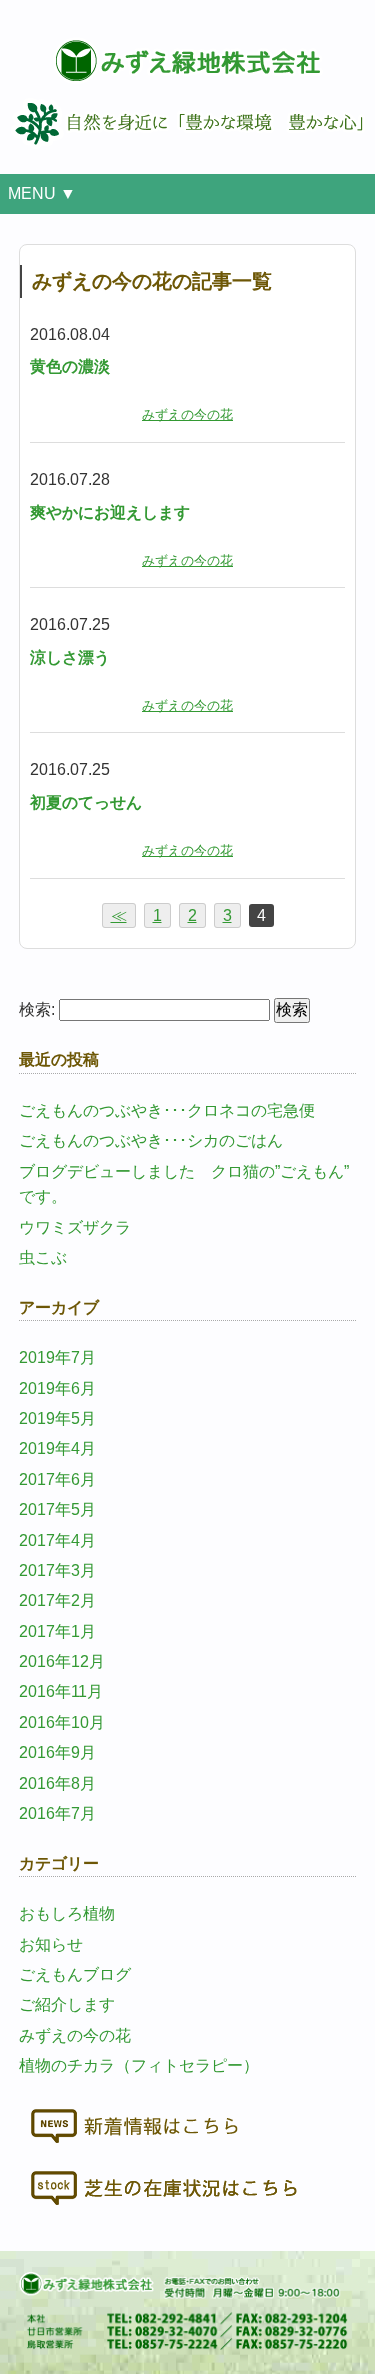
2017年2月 (57, 1600)
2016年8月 (57, 1783)
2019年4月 (57, 1448)
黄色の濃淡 (70, 366)
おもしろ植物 (67, 1913)
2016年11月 (61, 1691)
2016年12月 (62, 1661)
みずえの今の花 (187, 414)
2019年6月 (57, 1388)
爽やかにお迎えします (110, 512)
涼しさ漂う (70, 657)
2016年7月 (57, 1813)
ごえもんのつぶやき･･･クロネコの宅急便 (167, 1110)
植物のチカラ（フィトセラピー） (139, 2065)
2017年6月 (57, 1479)
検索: (37, 1009)
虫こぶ (43, 1257)
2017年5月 (57, 1509)
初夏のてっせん (86, 802)
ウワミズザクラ (75, 1227)
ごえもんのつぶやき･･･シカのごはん (151, 1140)
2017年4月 (57, 1540)
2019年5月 (57, 1418)
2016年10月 (62, 1722)
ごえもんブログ (75, 1974)
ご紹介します (67, 2004)
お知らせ (51, 1944)
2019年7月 (57, 1357)
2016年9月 (57, 1752)
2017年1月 (57, 1631)
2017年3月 (57, 1570)
